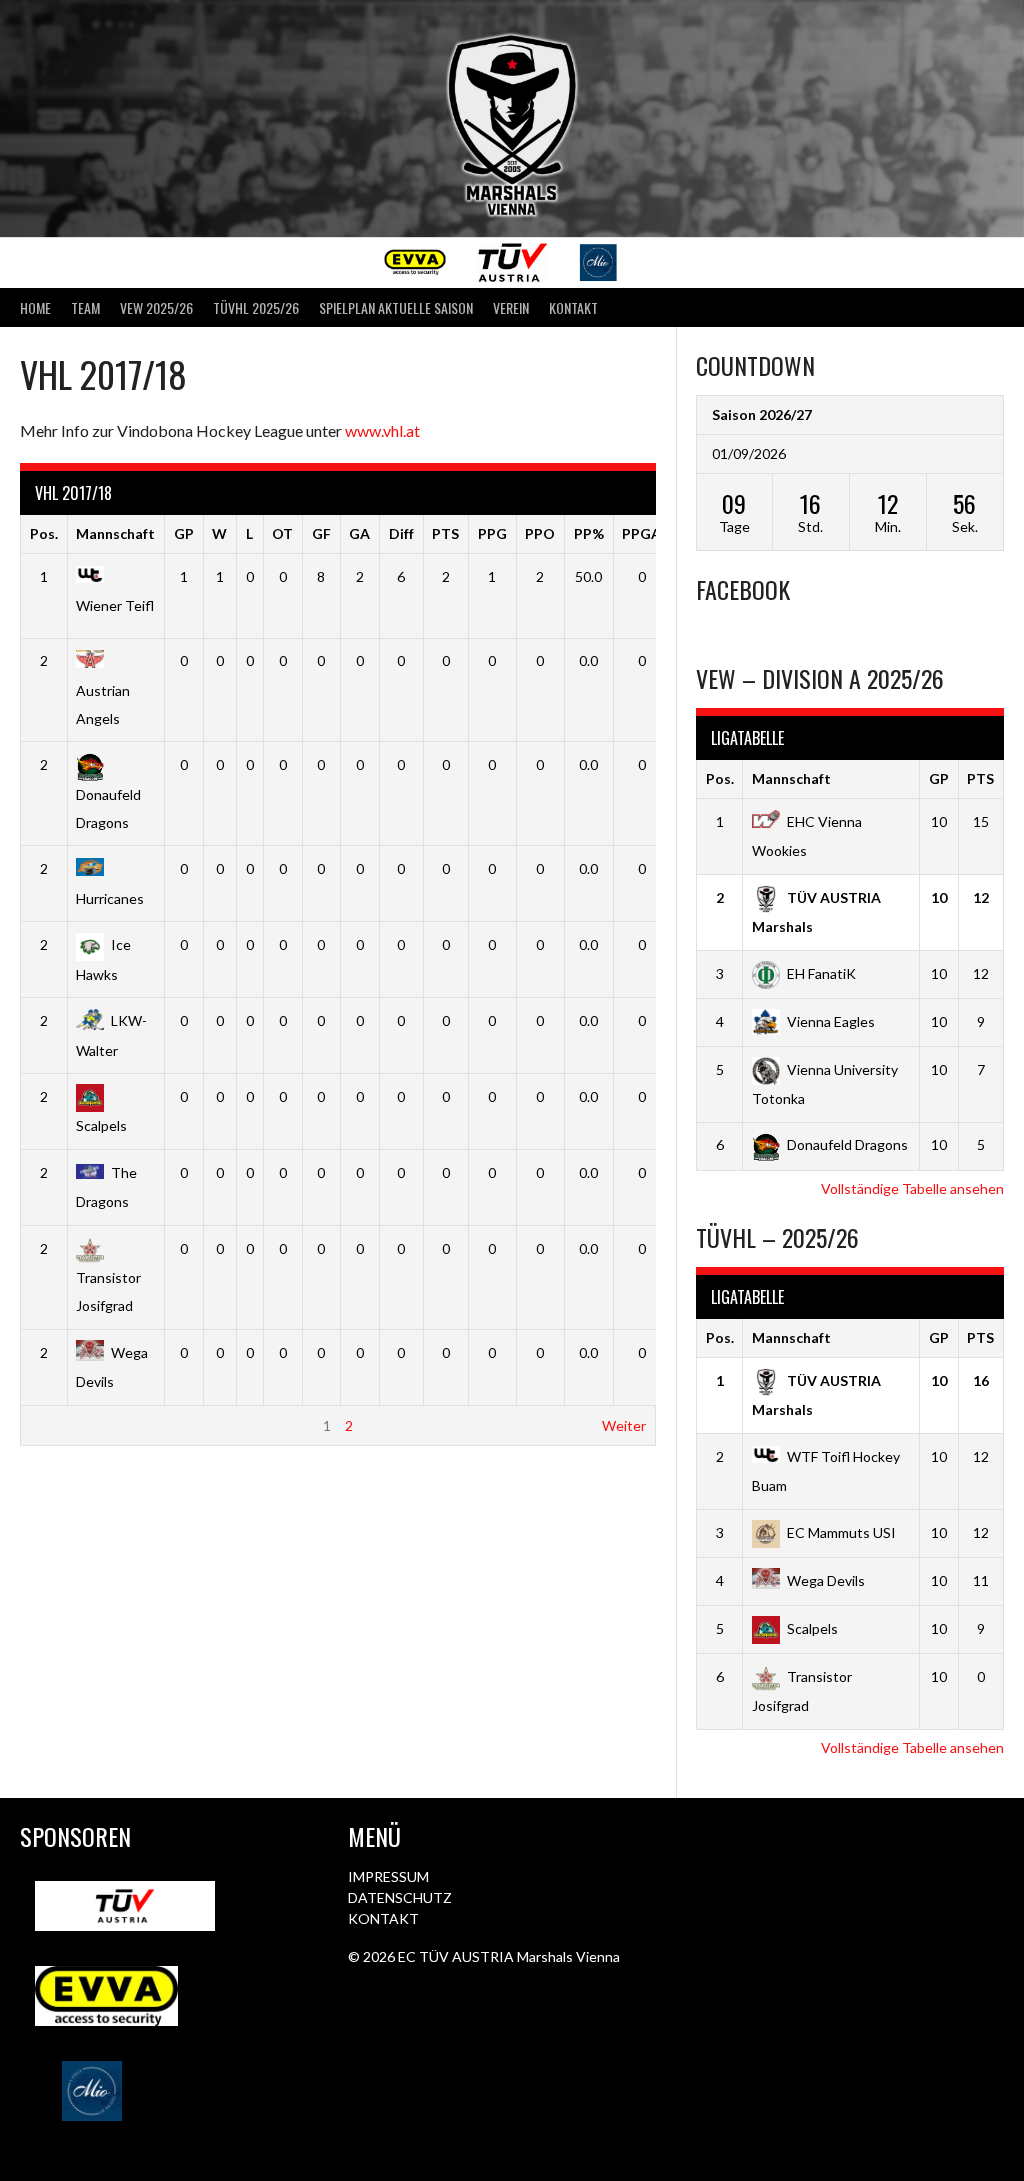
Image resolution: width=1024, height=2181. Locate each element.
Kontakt (573, 307)
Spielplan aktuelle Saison (396, 307)
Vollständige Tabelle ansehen (912, 1188)
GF (321, 533)
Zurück (52, 1425)
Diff (401, 533)
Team (85, 307)
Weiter (624, 1425)
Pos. (44, 533)
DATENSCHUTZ (400, 1897)
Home (35, 307)
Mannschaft (115, 533)
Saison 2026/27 (762, 414)
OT (282, 533)
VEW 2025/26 (156, 307)
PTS (445, 533)
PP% (589, 533)
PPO (540, 533)
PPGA (641, 533)
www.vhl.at (382, 430)
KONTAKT (383, 1918)
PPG (492, 533)
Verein (511, 307)
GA (359, 533)
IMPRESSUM (388, 1876)
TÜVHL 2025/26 (256, 307)
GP (184, 533)
